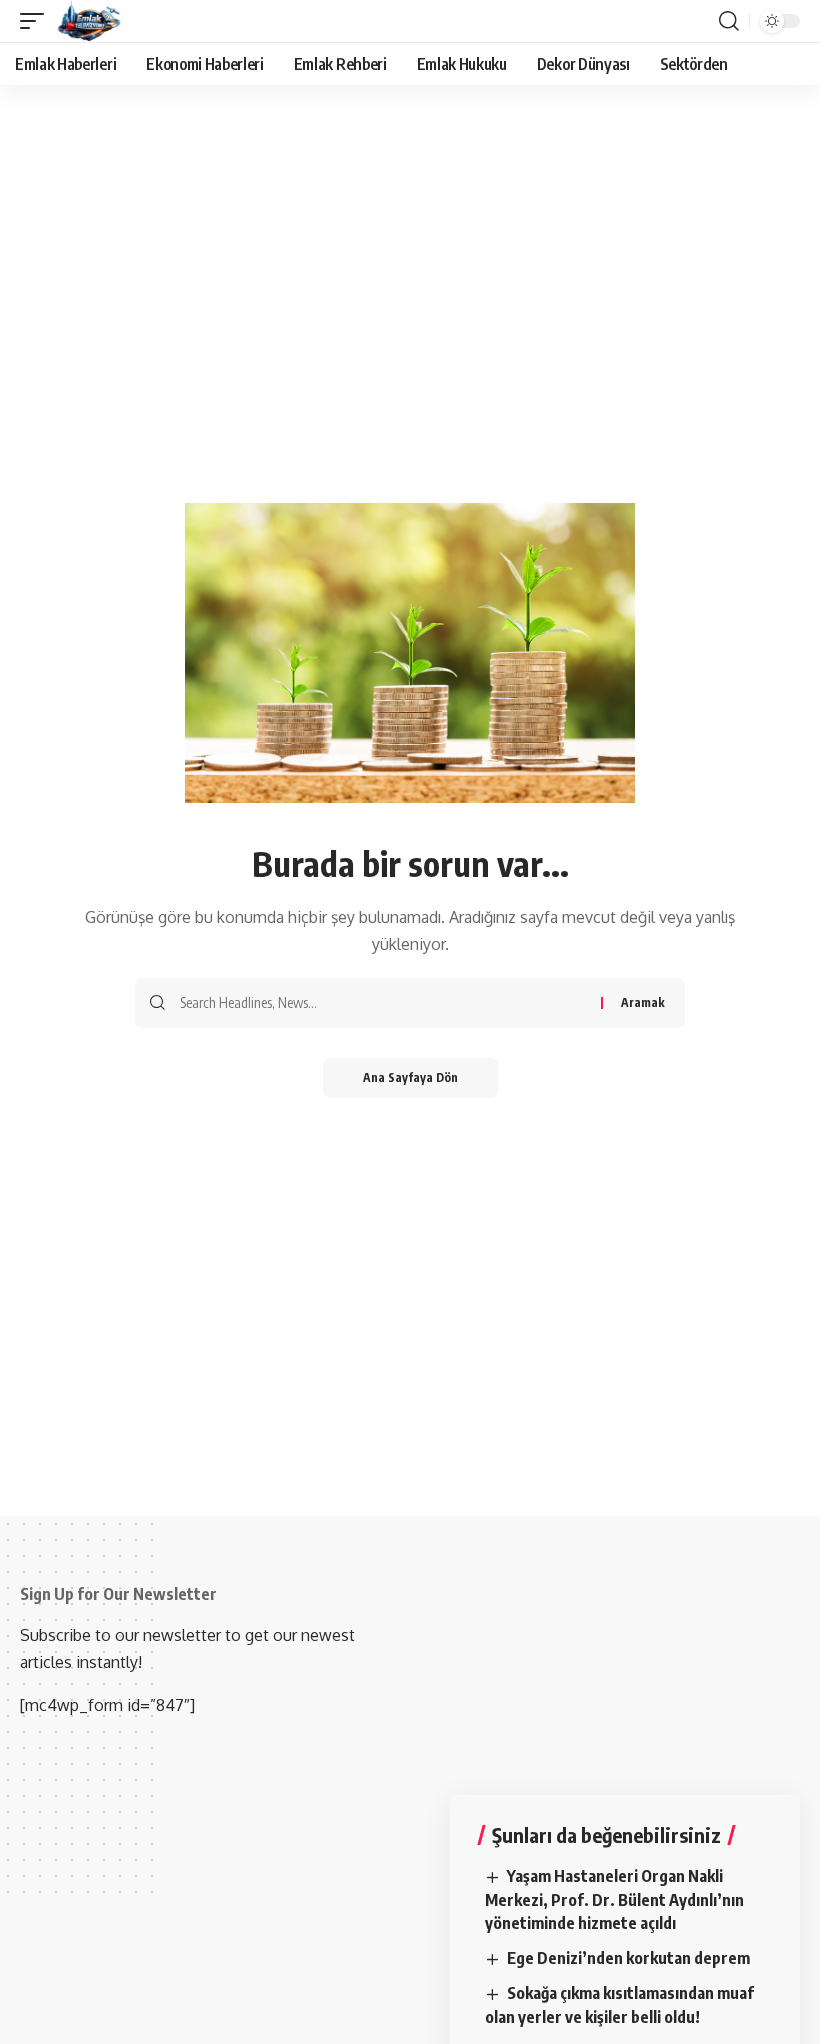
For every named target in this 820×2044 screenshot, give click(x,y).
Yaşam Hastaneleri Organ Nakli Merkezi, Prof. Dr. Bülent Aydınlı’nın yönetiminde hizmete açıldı (614, 1899)
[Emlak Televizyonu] (89, 21)
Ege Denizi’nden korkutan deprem (628, 1958)
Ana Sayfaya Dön (410, 1077)
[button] (37, 21)
